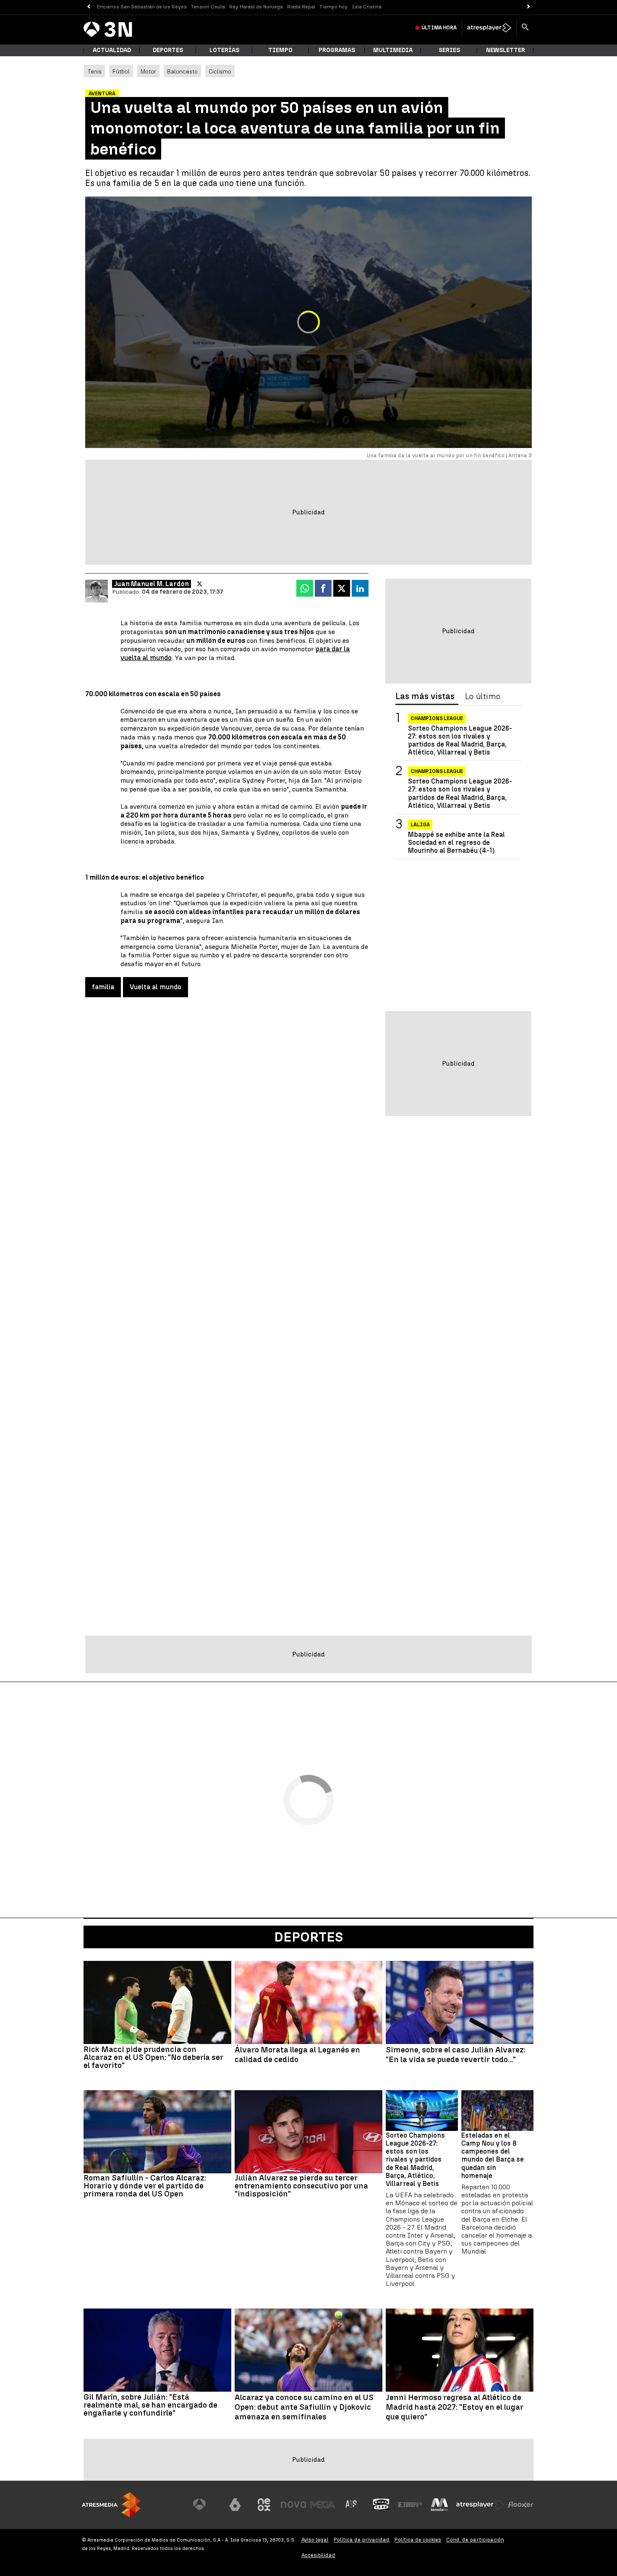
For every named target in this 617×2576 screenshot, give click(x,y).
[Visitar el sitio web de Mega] (323, 2505)
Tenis (94, 71)
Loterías (224, 50)
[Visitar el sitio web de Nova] (293, 2505)
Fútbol (121, 71)
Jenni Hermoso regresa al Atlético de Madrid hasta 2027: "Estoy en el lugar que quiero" (455, 2407)
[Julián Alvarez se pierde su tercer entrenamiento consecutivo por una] (308, 2132)
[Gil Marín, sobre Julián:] (157, 2350)
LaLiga (420, 825)
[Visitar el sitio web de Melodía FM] (439, 2505)
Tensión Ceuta (208, 7)
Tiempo (280, 50)
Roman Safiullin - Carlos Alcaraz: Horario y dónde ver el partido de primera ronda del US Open (145, 2186)
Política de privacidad (362, 2540)
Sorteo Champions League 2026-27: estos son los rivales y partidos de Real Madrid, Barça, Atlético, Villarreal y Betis (460, 740)
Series (449, 50)
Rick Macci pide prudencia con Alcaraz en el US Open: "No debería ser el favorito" (153, 2057)
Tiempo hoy (333, 7)
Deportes (168, 50)
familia (103, 987)
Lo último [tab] (483, 697)
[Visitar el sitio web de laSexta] (235, 2505)
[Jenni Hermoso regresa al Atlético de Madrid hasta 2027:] (460, 2350)
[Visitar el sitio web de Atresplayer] (480, 2505)
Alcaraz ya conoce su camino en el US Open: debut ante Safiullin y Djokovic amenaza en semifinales (304, 2407)
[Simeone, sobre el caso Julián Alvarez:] (460, 2002)
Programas (337, 50)
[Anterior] (88, 7)
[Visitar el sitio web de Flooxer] (520, 2505)
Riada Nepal (301, 7)
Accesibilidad (318, 2555)
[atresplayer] (489, 28)
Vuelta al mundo (156, 987)
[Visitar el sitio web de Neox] (264, 2505)
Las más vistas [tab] (425, 697)
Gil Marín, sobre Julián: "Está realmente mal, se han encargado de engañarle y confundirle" (150, 2405)
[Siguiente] (529, 7)
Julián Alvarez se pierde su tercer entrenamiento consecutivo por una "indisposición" (301, 2186)
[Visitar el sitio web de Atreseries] (352, 2505)
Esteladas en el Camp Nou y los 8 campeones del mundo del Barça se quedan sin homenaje (493, 2155)
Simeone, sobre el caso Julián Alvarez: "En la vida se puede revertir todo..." (456, 2055)
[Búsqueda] (525, 28)
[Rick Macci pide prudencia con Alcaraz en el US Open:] (157, 2002)
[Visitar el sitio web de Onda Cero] (381, 2505)
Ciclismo (220, 71)
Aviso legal (315, 2540)
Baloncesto (182, 71)
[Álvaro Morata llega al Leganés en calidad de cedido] (308, 2002)
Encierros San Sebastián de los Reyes (142, 7)
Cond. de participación (475, 2540)
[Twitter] (200, 584)
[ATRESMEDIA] (111, 2505)
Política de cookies (418, 2540)
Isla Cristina (367, 7)
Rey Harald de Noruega (256, 7)
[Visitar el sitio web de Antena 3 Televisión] (206, 2505)
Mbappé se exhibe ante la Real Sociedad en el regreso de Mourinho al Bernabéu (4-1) (456, 843)
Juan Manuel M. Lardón (152, 584)
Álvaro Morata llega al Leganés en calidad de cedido (297, 2055)
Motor (148, 71)
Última (439, 28)
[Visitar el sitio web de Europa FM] (410, 2505)
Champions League (437, 718)
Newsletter (506, 50)
